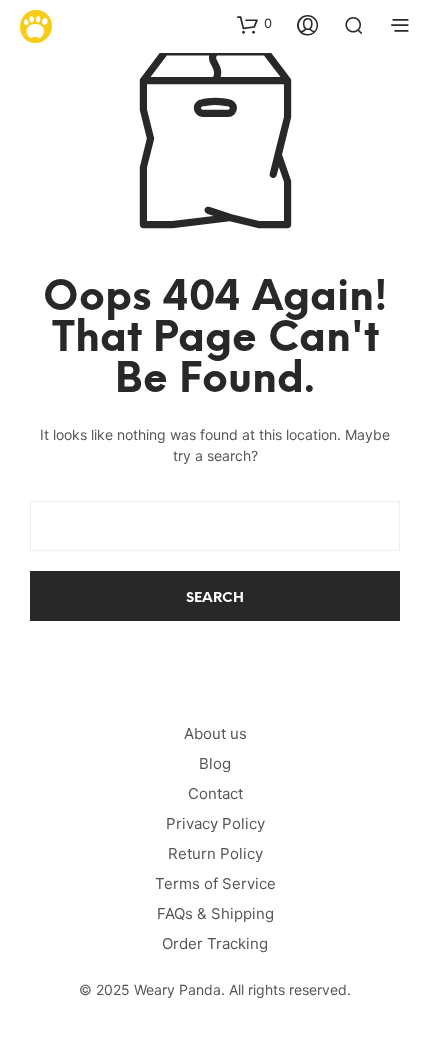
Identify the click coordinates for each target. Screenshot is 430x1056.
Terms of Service (215, 883)
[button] (254, 24)
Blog (215, 763)
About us (215, 733)
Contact (215, 793)
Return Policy (215, 853)
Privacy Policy (215, 823)
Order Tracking (215, 943)
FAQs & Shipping (215, 913)
